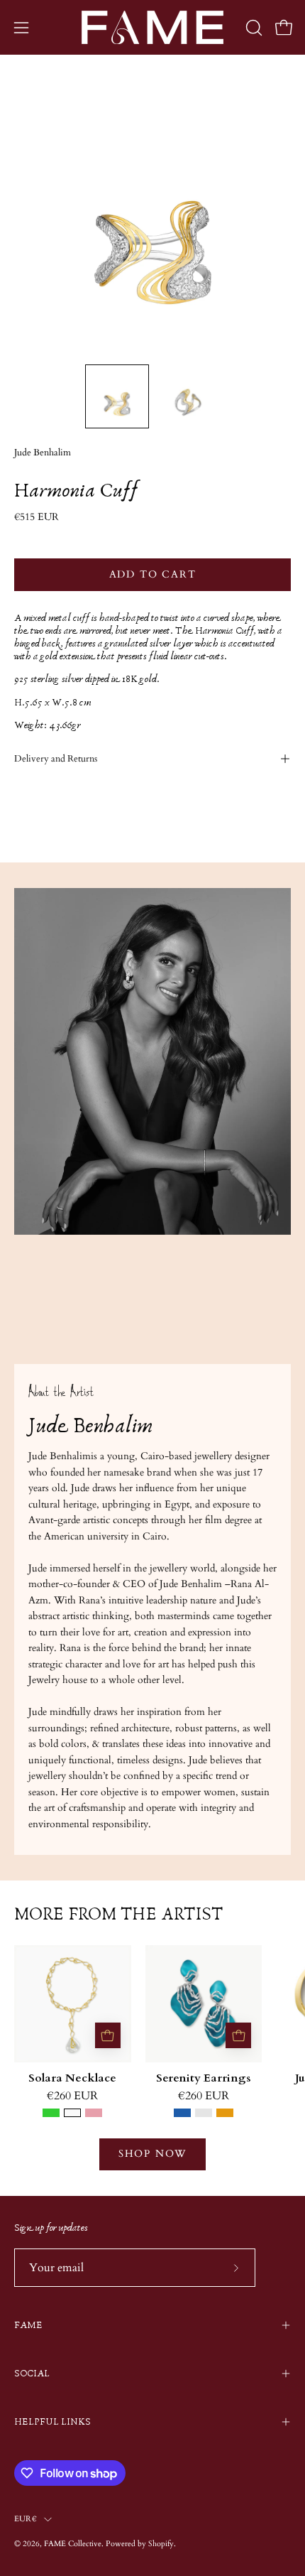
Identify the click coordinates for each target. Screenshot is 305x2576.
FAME (28, 2325)
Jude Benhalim (43, 453)
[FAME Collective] (152, 27)
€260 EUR (72, 2096)
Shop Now (152, 2154)
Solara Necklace (72, 2079)
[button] (253, 28)
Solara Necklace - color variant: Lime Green (51, 2113)
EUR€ (26, 2519)
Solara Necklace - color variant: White (72, 2113)
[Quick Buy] (108, 2035)
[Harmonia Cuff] (117, 396)
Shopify (161, 2544)
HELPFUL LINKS (52, 2422)
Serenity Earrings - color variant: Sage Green (204, 2113)
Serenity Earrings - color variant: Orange (225, 2113)
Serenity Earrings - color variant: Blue (182, 2113)
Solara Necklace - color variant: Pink (94, 2113)
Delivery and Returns (56, 759)
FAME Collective (73, 2544)
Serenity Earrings (204, 2079)
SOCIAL (32, 2374)
